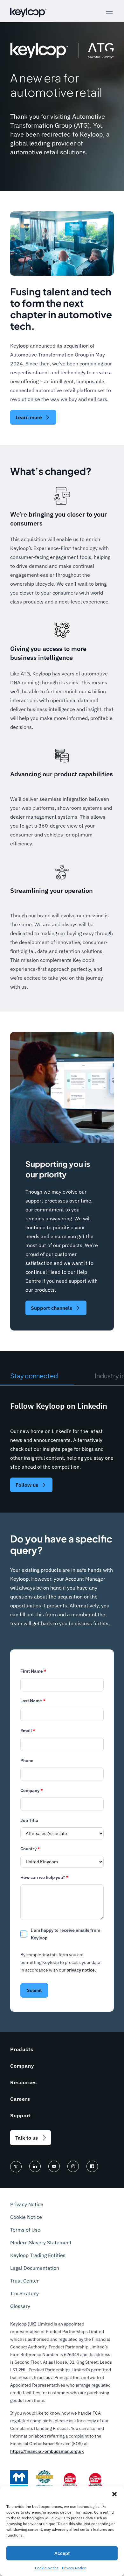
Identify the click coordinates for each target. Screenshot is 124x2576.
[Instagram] (73, 2166)
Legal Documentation (35, 2268)
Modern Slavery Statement (41, 2242)
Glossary (20, 2306)
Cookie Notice (47, 2568)
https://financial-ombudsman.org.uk (47, 2451)
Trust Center (24, 2281)
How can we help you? (45, 1877)
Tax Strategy (24, 2293)
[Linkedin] (35, 2166)
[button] (114, 2494)
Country (30, 1849)
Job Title (29, 1820)
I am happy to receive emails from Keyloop (65, 1934)
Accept (62, 2553)
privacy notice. (81, 1970)
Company (32, 1790)
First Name (33, 1671)
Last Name (33, 1701)
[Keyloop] (28, 12)
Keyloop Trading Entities (38, 2255)
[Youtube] (54, 2166)
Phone (27, 1761)
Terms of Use (25, 2230)
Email (28, 1731)
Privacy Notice (74, 2568)
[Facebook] (92, 2166)
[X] (16, 2167)
